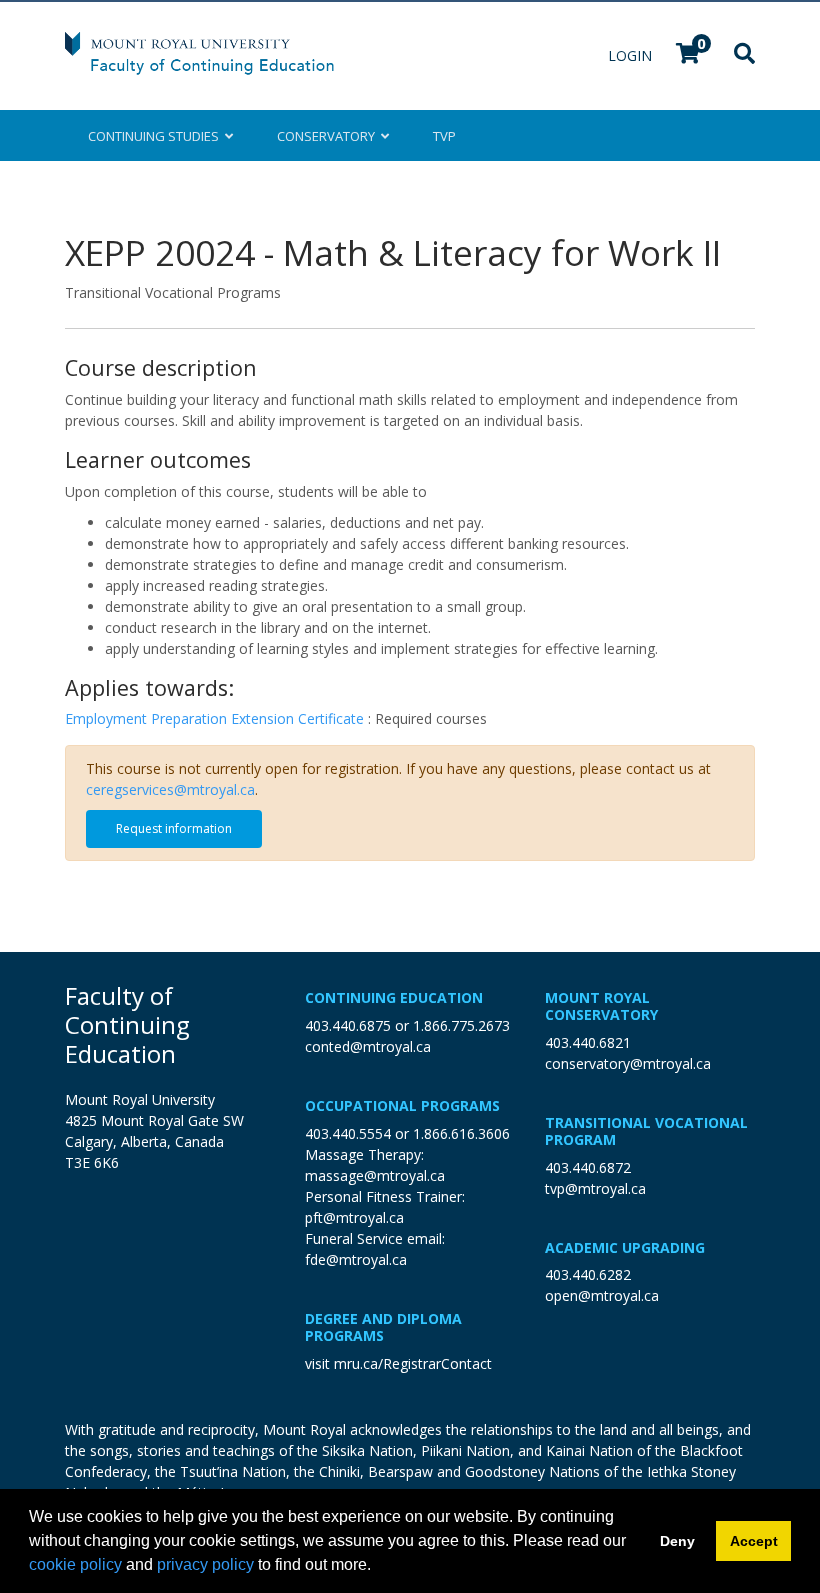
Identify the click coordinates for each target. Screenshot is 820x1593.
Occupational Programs (402, 1105)
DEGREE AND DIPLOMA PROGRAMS (383, 1327)
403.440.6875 (348, 1025)
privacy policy (205, 1564)
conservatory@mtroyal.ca (628, 1063)
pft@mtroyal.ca (354, 1217)
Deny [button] (677, 1541)
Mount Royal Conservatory (601, 1006)
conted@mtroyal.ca (368, 1046)
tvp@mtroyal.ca (595, 1188)
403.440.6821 (588, 1042)
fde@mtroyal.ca (356, 1259)
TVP (444, 136)
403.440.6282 (588, 1274)
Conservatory (329, 136)
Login (632, 55)
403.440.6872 (588, 1167)
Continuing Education (394, 997)
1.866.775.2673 (461, 1025)
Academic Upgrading (625, 1247)
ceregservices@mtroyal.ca (170, 789)
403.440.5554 (348, 1133)
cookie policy (75, 1564)
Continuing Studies (156, 136)
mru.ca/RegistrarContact (413, 1363)
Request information (174, 828)
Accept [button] (754, 1541)
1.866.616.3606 (461, 1133)
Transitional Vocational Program (646, 1131)
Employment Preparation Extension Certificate (216, 718)
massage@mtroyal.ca (375, 1175)
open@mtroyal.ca (602, 1295)
